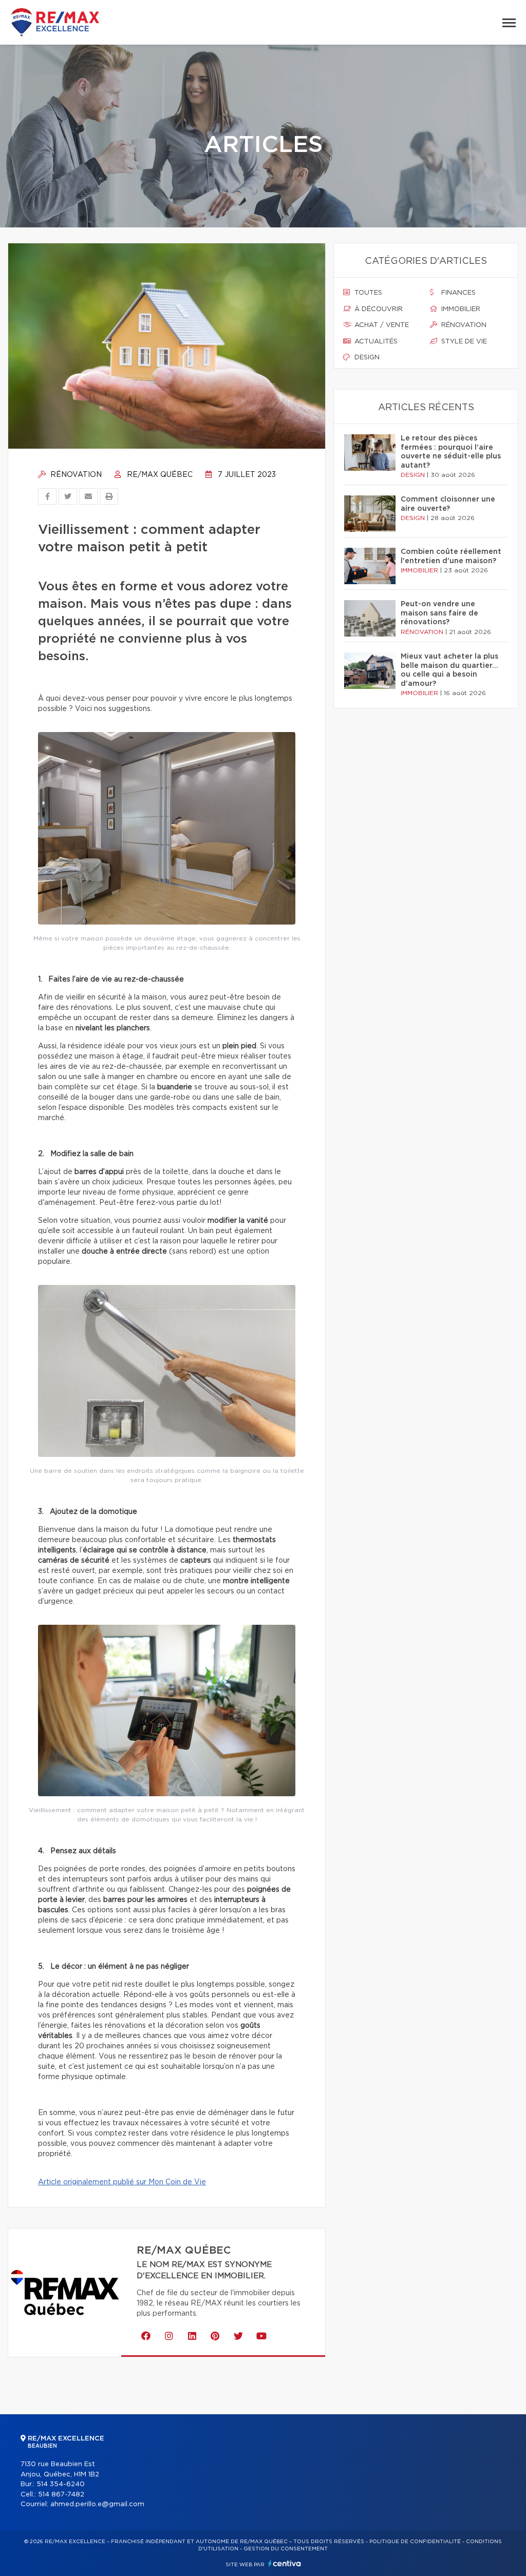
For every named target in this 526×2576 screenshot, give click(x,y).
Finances (457, 293)
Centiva (285, 2563)
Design (366, 358)
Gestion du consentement (286, 2549)
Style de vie (463, 342)
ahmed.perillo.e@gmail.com (97, 2504)
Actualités (375, 342)
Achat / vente (381, 325)
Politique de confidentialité (415, 2542)
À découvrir (378, 309)
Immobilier (460, 309)
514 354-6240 (61, 2484)
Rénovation (75, 475)
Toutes (367, 293)
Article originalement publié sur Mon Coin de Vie (122, 2182)
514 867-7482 (61, 2495)
